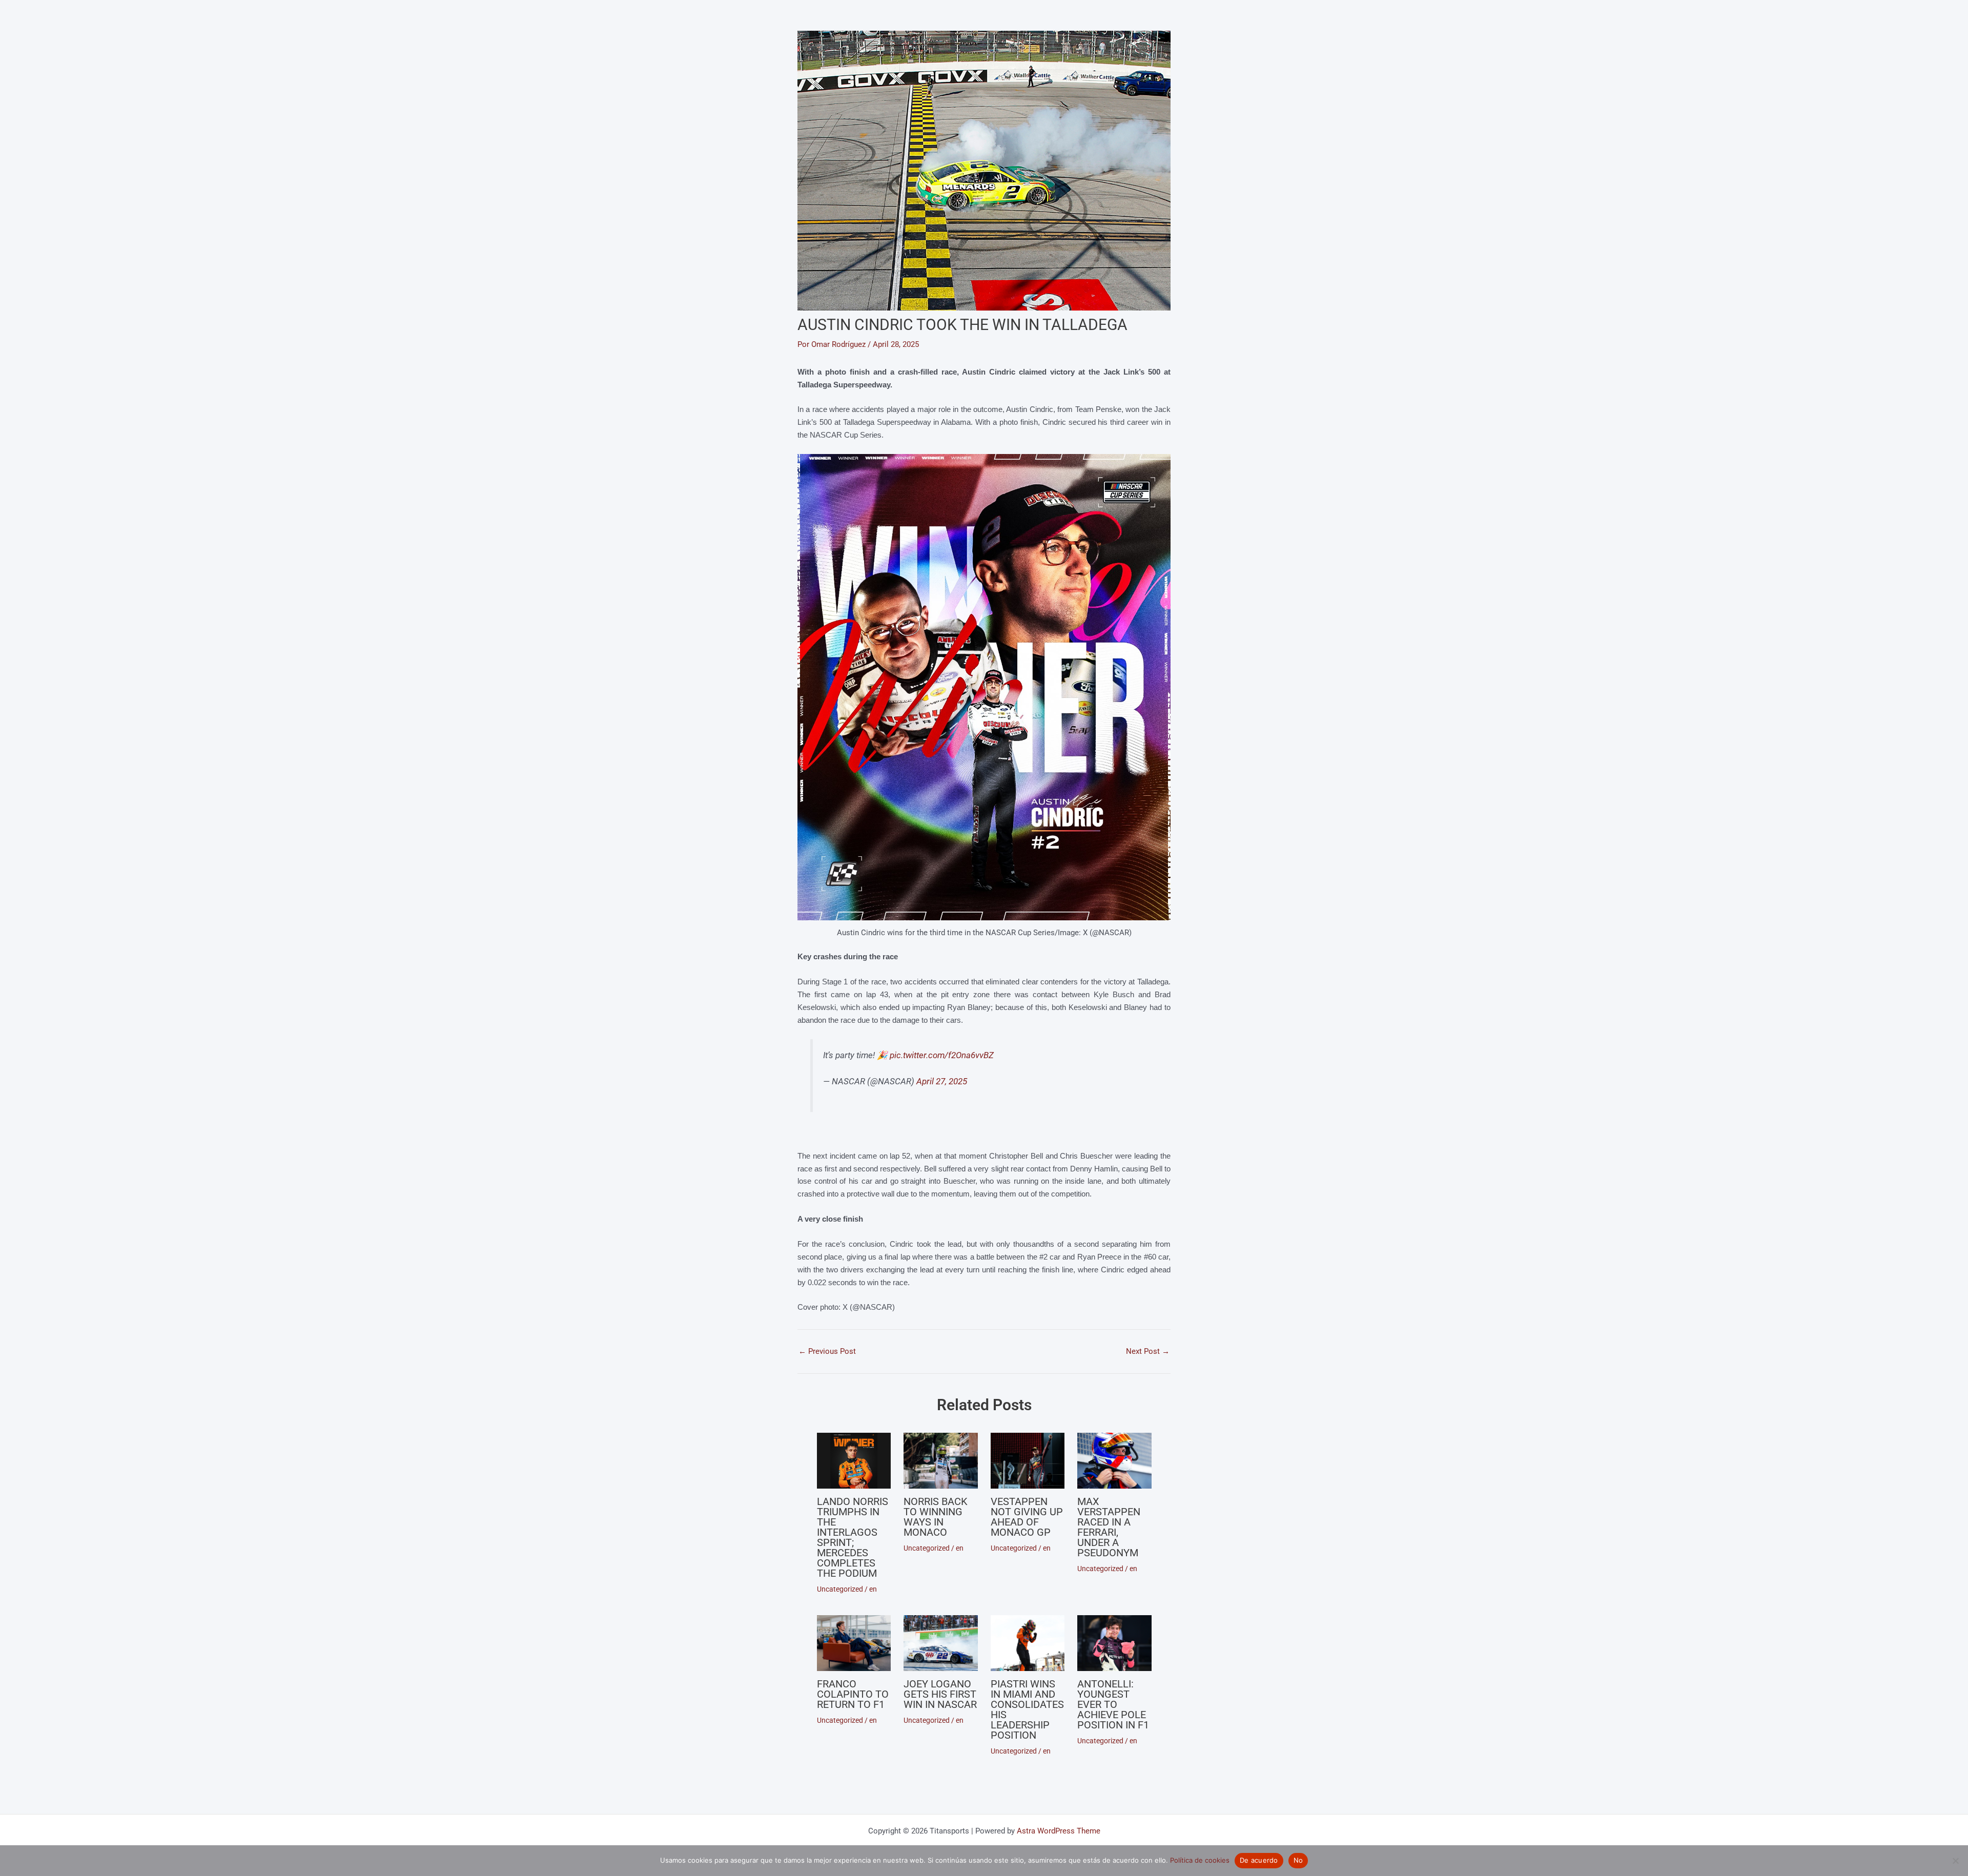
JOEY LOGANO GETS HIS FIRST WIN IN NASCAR (940, 1694)
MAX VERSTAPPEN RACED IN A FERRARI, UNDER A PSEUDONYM (1109, 1527)
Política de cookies (1200, 1860)
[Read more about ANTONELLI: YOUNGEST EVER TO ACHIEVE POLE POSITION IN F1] (1114, 1643)
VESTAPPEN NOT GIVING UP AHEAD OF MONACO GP (1027, 1517)
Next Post (1148, 1352)
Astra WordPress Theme (1059, 1831)
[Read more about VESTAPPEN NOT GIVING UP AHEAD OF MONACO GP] (1028, 1460)
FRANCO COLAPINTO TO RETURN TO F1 (853, 1694)
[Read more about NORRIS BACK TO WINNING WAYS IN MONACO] (941, 1460)
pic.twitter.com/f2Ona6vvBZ (942, 1055)
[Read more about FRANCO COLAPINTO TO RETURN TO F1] (854, 1643)
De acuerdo (1259, 1860)
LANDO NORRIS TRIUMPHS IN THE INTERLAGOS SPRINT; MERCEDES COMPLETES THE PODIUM (853, 1537)
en (873, 1589)
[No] (1955, 1861)
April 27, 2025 (942, 1081)
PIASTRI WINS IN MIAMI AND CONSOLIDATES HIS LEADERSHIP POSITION (1027, 1709)
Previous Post (827, 1352)
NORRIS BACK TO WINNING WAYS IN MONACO (936, 1517)
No (1298, 1860)
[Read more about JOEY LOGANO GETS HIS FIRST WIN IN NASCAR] (941, 1643)
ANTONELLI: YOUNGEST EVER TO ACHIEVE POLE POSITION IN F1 (1113, 1704)
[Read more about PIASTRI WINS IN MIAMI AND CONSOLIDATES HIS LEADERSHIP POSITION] (1028, 1643)
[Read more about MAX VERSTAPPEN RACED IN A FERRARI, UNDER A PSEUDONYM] (1114, 1460)
